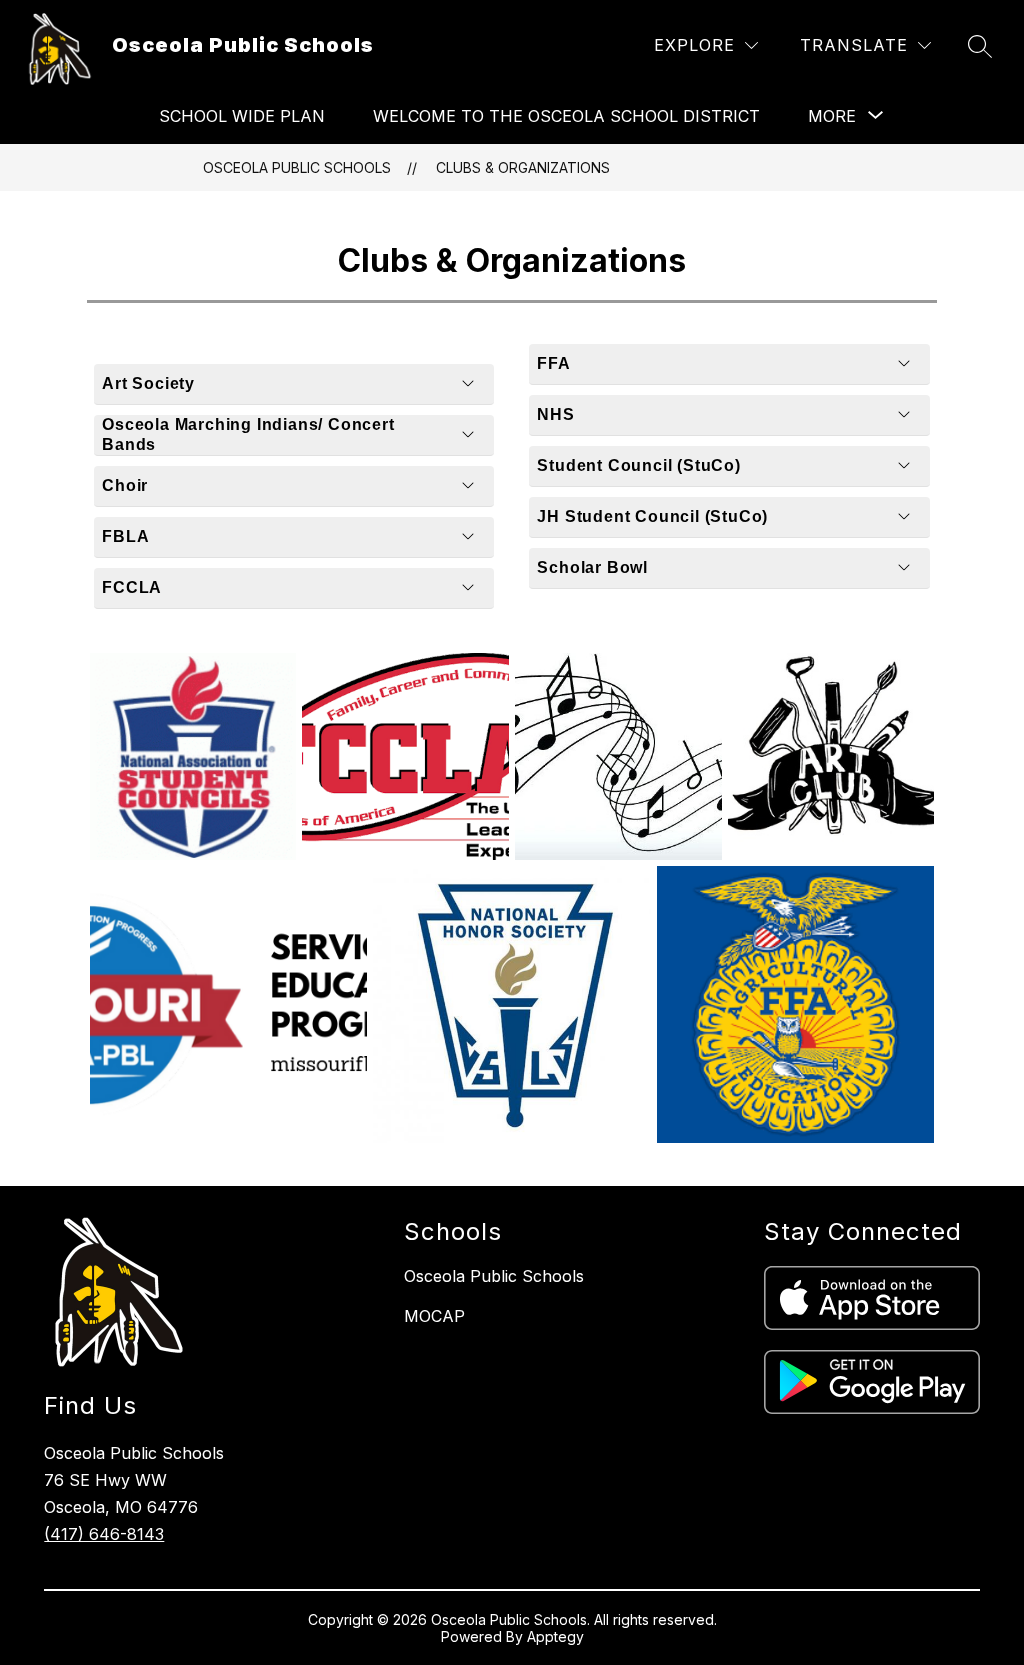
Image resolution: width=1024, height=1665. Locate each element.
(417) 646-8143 (104, 1534)
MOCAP (434, 1316)
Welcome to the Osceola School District (566, 116)
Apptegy (555, 1636)
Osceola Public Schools (297, 167)
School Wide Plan (242, 116)
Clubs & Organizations (523, 167)
